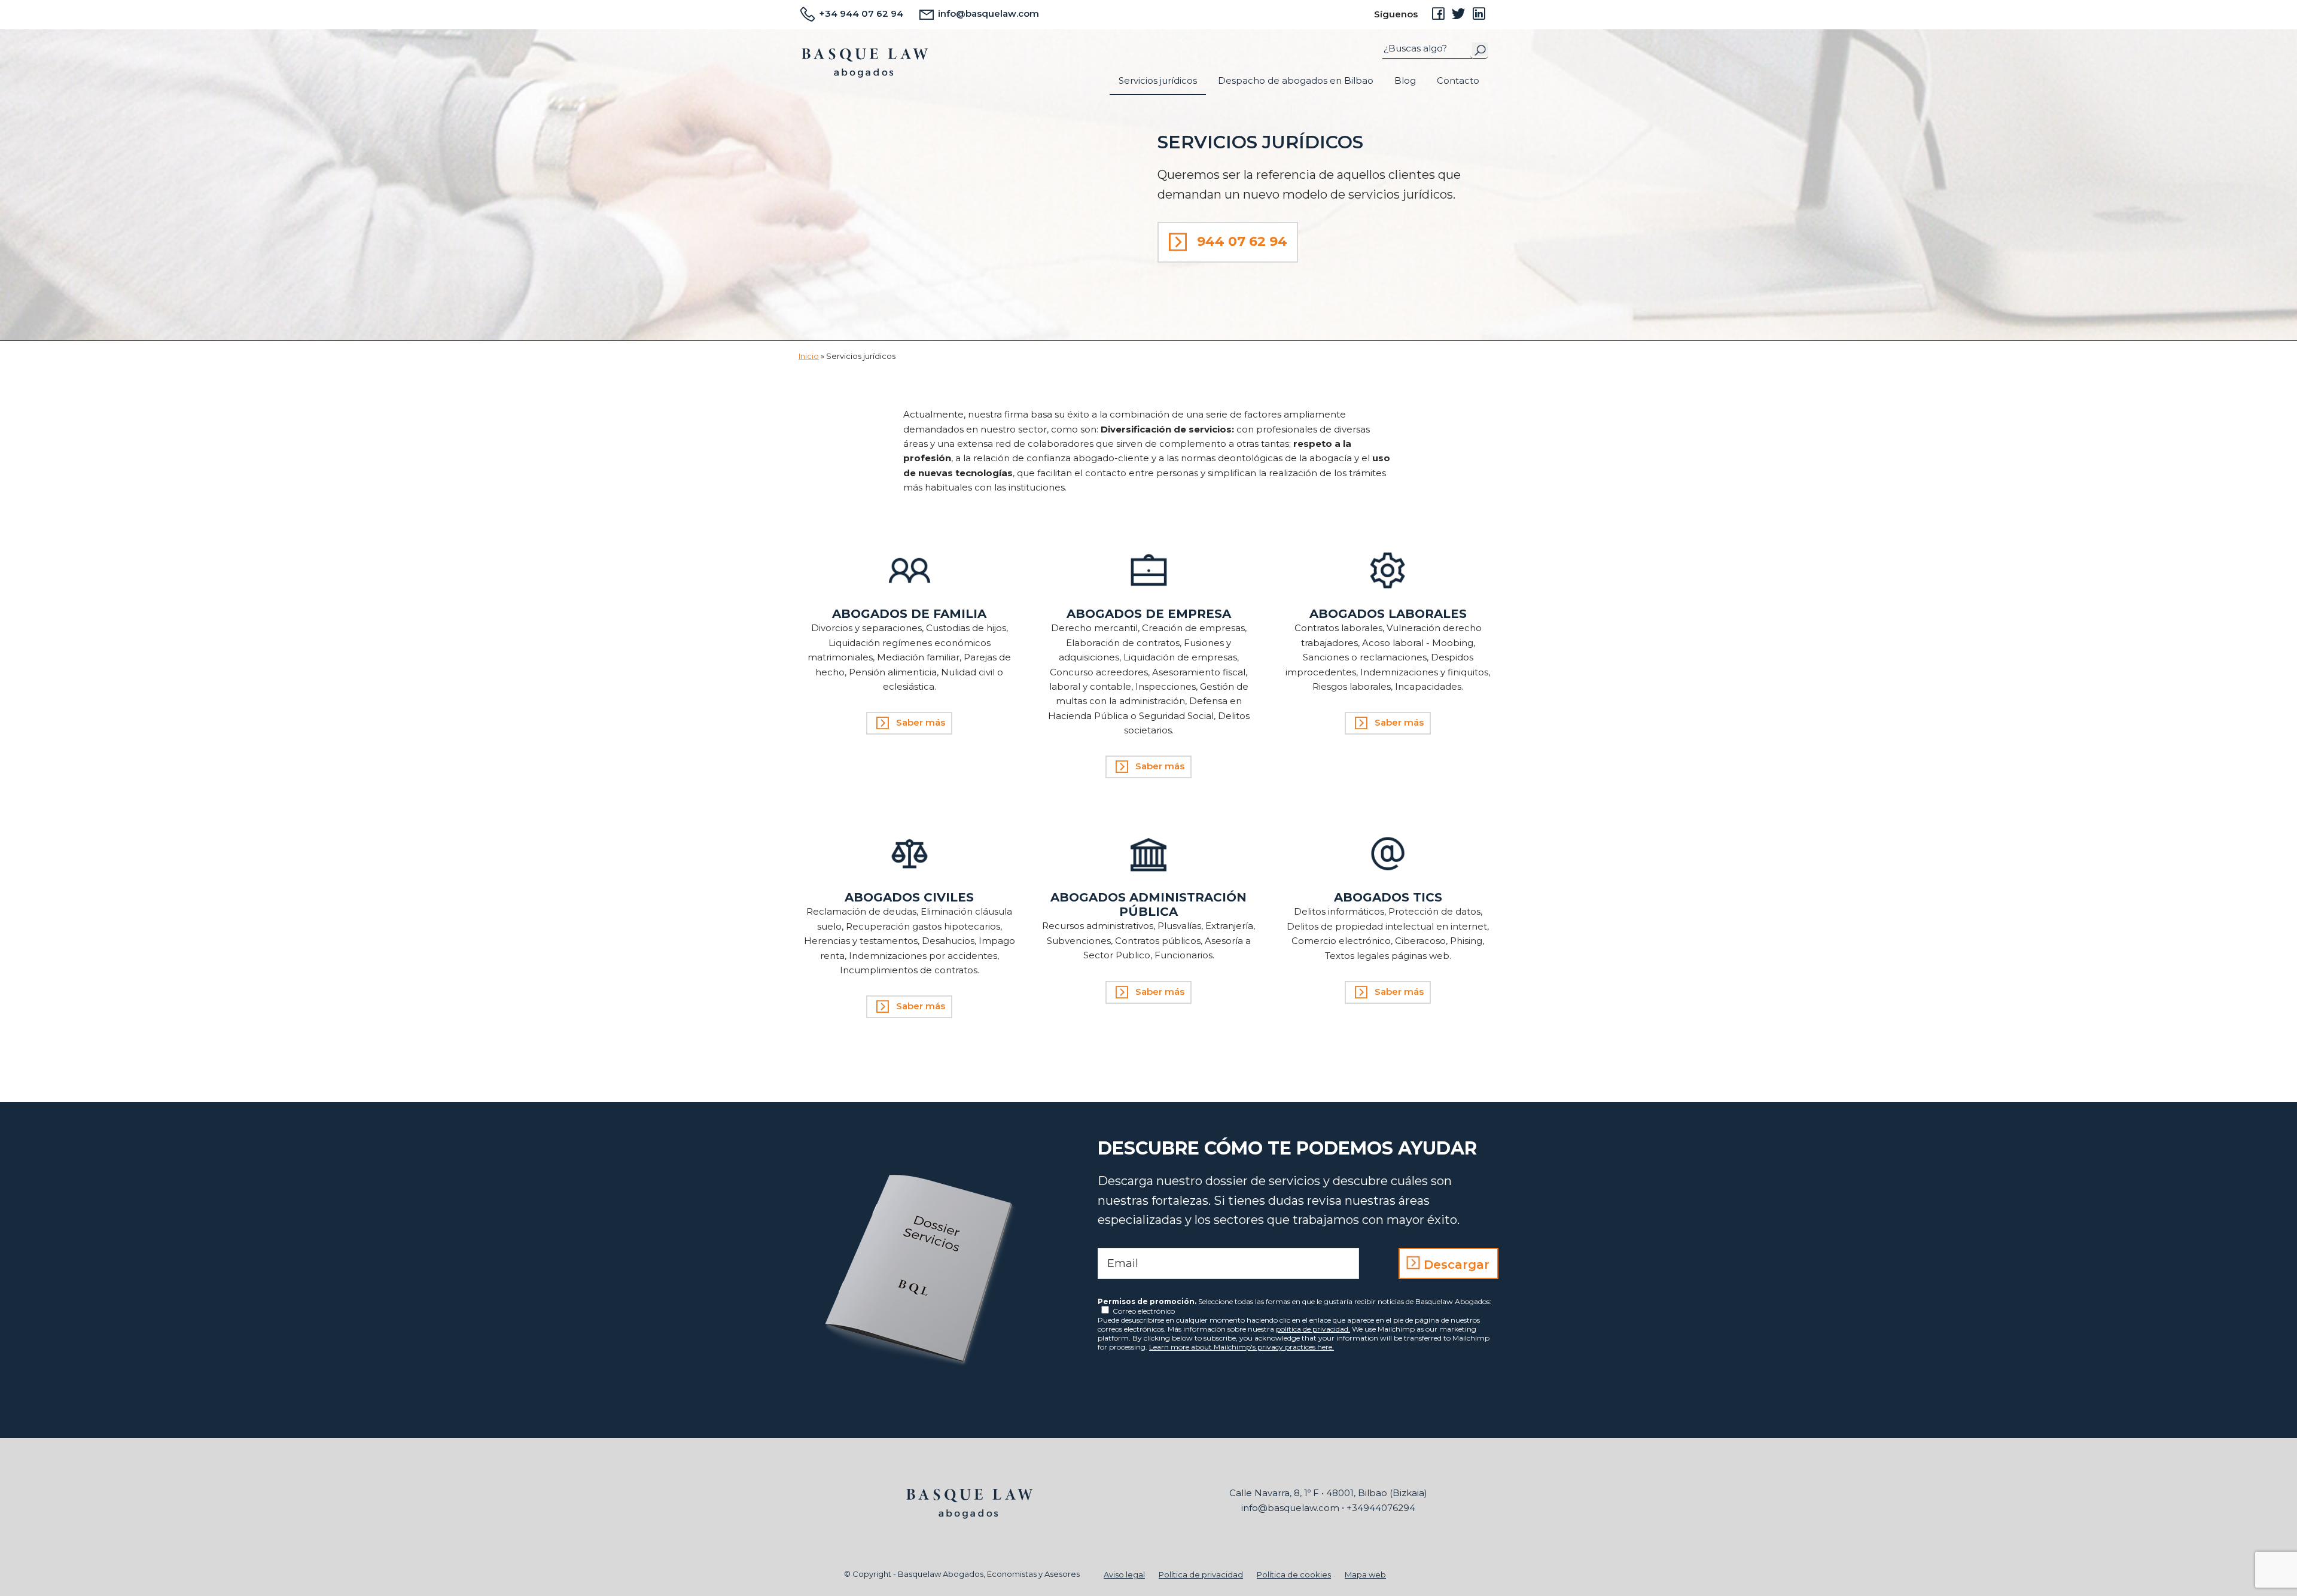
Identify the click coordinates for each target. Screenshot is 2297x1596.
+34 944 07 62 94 (860, 13)
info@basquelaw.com (987, 13)
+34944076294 (1381, 1508)
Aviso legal (1124, 1574)
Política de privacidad (1201, 1574)
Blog (1405, 80)
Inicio (809, 356)
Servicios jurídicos (1158, 80)
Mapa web (1365, 1574)
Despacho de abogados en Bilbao (1296, 80)
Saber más (921, 722)
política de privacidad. (1313, 1329)
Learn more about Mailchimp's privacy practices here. (1242, 1347)
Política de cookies (1294, 1574)
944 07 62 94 (1242, 241)
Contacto (1458, 80)
